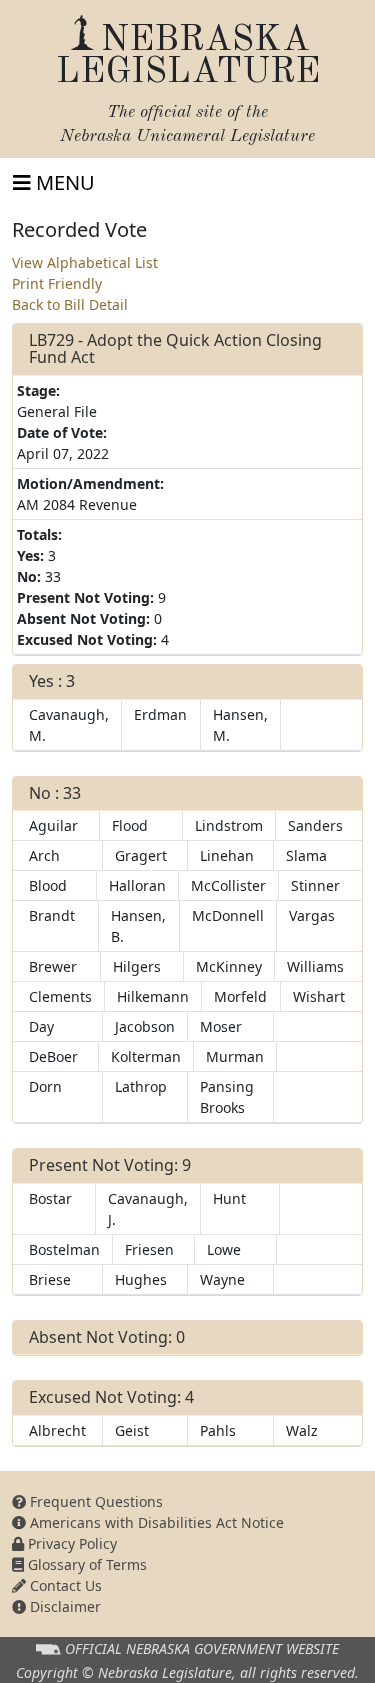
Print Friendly (57, 283)
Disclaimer (63, 1606)
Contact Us (64, 1585)
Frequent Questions (94, 1501)
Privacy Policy (70, 1543)
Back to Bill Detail (70, 304)
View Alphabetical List (85, 262)
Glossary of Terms (85, 1564)
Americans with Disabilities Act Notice (155, 1522)
